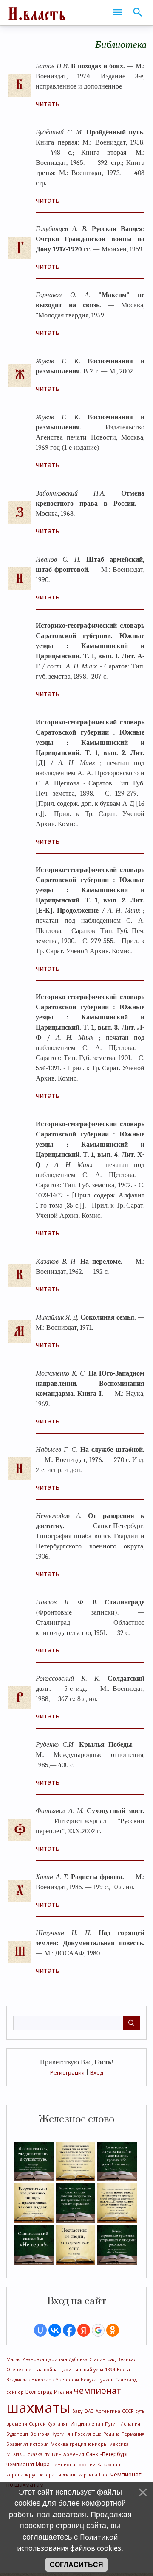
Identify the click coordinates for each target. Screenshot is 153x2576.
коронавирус (21, 2475)
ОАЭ (89, 2411)
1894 (110, 2370)
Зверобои (67, 2380)
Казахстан (109, 2465)
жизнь (70, 2475)
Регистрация (67, 2072)
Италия (63, 2392)
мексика (119, 2444)
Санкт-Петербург (107, 2454)
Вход (97, 2072)
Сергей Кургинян (49, 2424)
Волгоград (39, 2392)
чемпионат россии (74, 2465)
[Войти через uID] (40, 2330)
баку (77, 2411)
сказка (35, 2454)
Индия (79, 2424)
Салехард (126, 2380)
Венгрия (40, 2434)
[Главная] (36, 13)
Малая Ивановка (25, 2359)
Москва (59, 2444)
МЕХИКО (16, 2454)
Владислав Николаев (30, 2380)
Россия (83, 2434)
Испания (130, 2424)
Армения (74, 2454)
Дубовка (78, 2359)
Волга (123, 2370)
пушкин (53, 2454)
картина (88, 2475)
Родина (112, 2434)
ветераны (50, 2475)
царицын (57, 2359)
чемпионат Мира (28, 2464)
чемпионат (98, 2391)
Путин (112, 2424)
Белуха (89, 2380)
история (39, 2444)
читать (48, 103)
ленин (96, 2424)
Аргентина (108, 2411)
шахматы (38, 2407)
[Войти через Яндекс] (84, 2330)
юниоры (98, 2444)
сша (97, 2434)
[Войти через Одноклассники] (113, 2330)
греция (78, 2444)
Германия (133, 2434)
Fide (104, 2475)
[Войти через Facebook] (69, 2330)
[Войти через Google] (98, 2330)
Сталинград (102, 2359)
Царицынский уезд (81, 2370)
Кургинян (62, 2434)
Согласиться (76, 2565)
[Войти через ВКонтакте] (55, 2330)
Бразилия (17, 2444)
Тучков (106, 2380)
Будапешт (17, 2434)
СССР (128, 2411)
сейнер (15, 2392)
